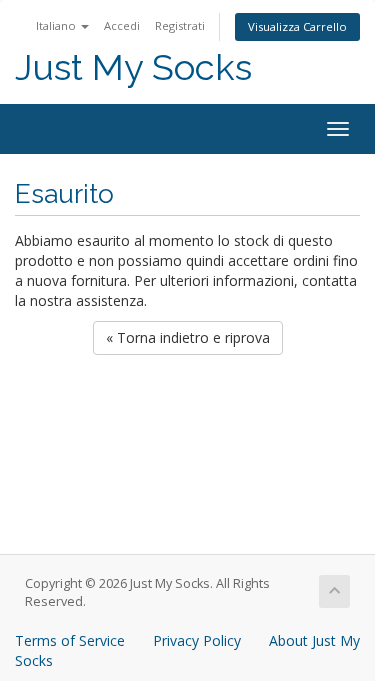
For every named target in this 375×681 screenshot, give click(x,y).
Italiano (57, 25)
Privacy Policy (197, 640)
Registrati (180, 25)
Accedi (122, 25)
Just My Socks (133, 67)
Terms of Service (70, 640)
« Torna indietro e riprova (188, 337)
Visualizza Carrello (297, 26)
